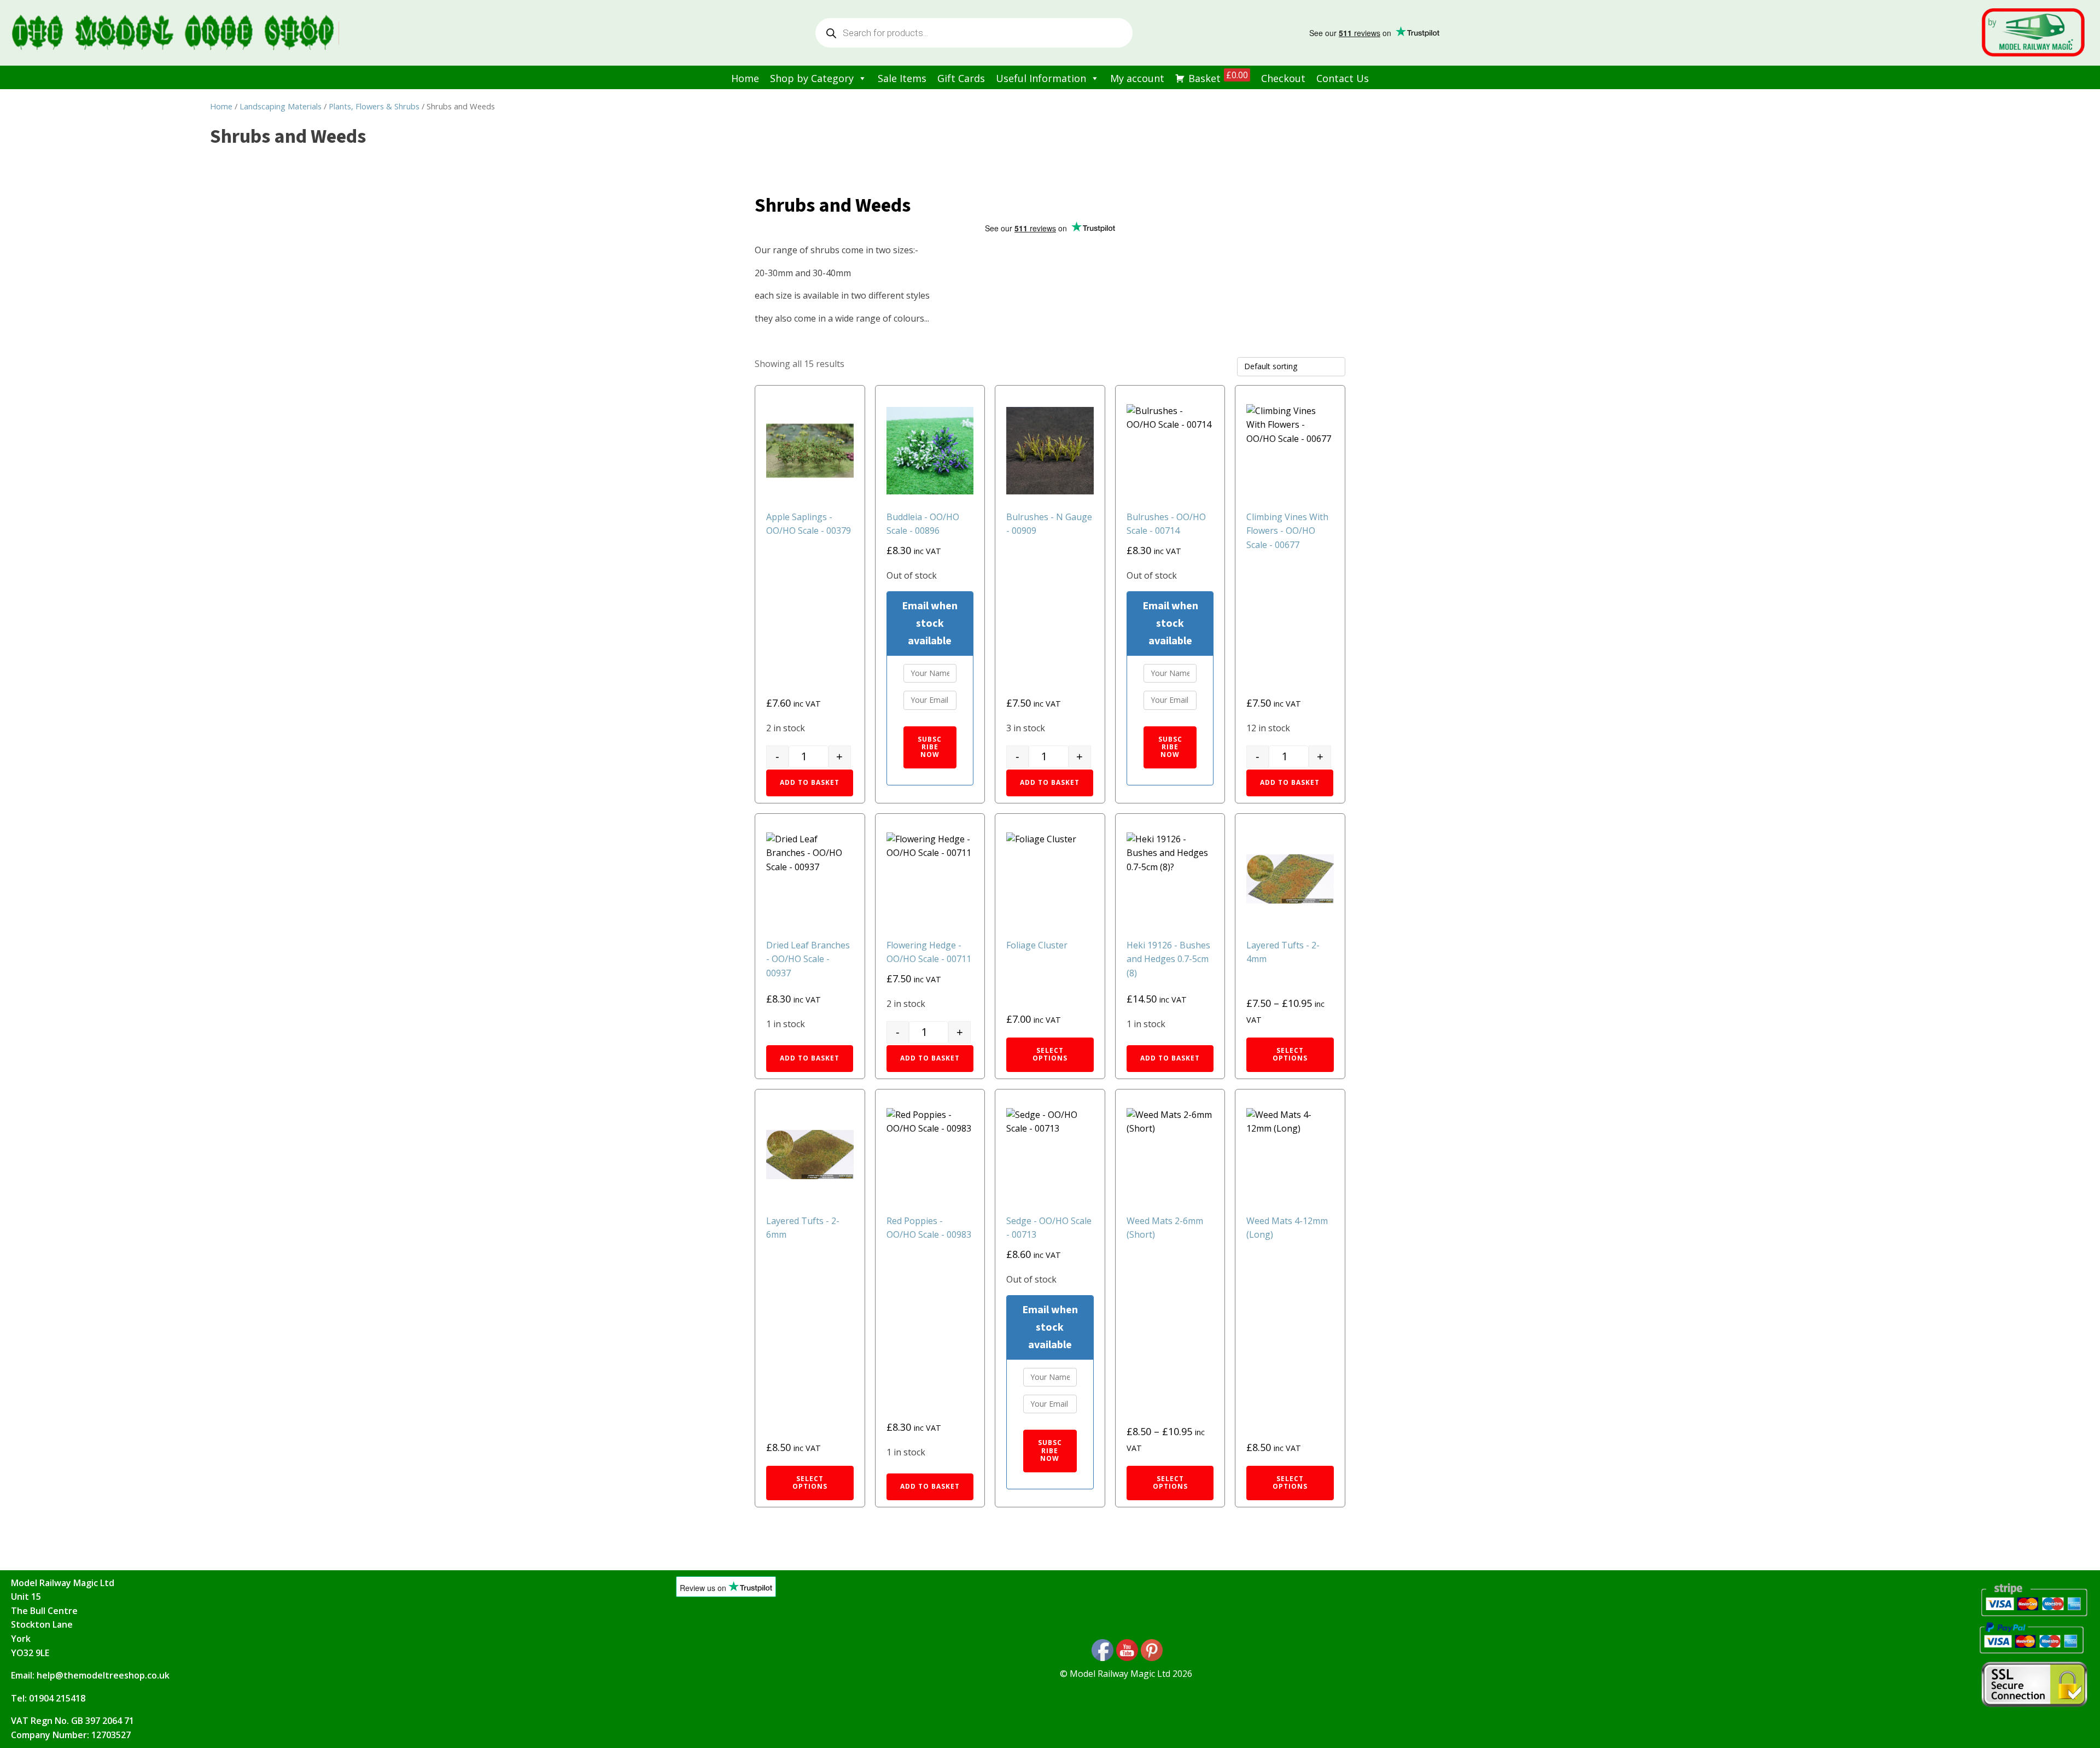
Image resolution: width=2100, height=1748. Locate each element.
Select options (1050, 1054)
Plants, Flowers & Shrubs (374, 106)
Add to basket (810, 782)
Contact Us (1343, 78)
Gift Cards (961, 78)
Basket (1218, 77)
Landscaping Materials (281, 106)
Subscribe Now (930, 747)
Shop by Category (812, 78)
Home (745, 78)
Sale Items (902, 78)
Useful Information (1041, 78)
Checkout (1283, 78)
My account (1137, 78)
